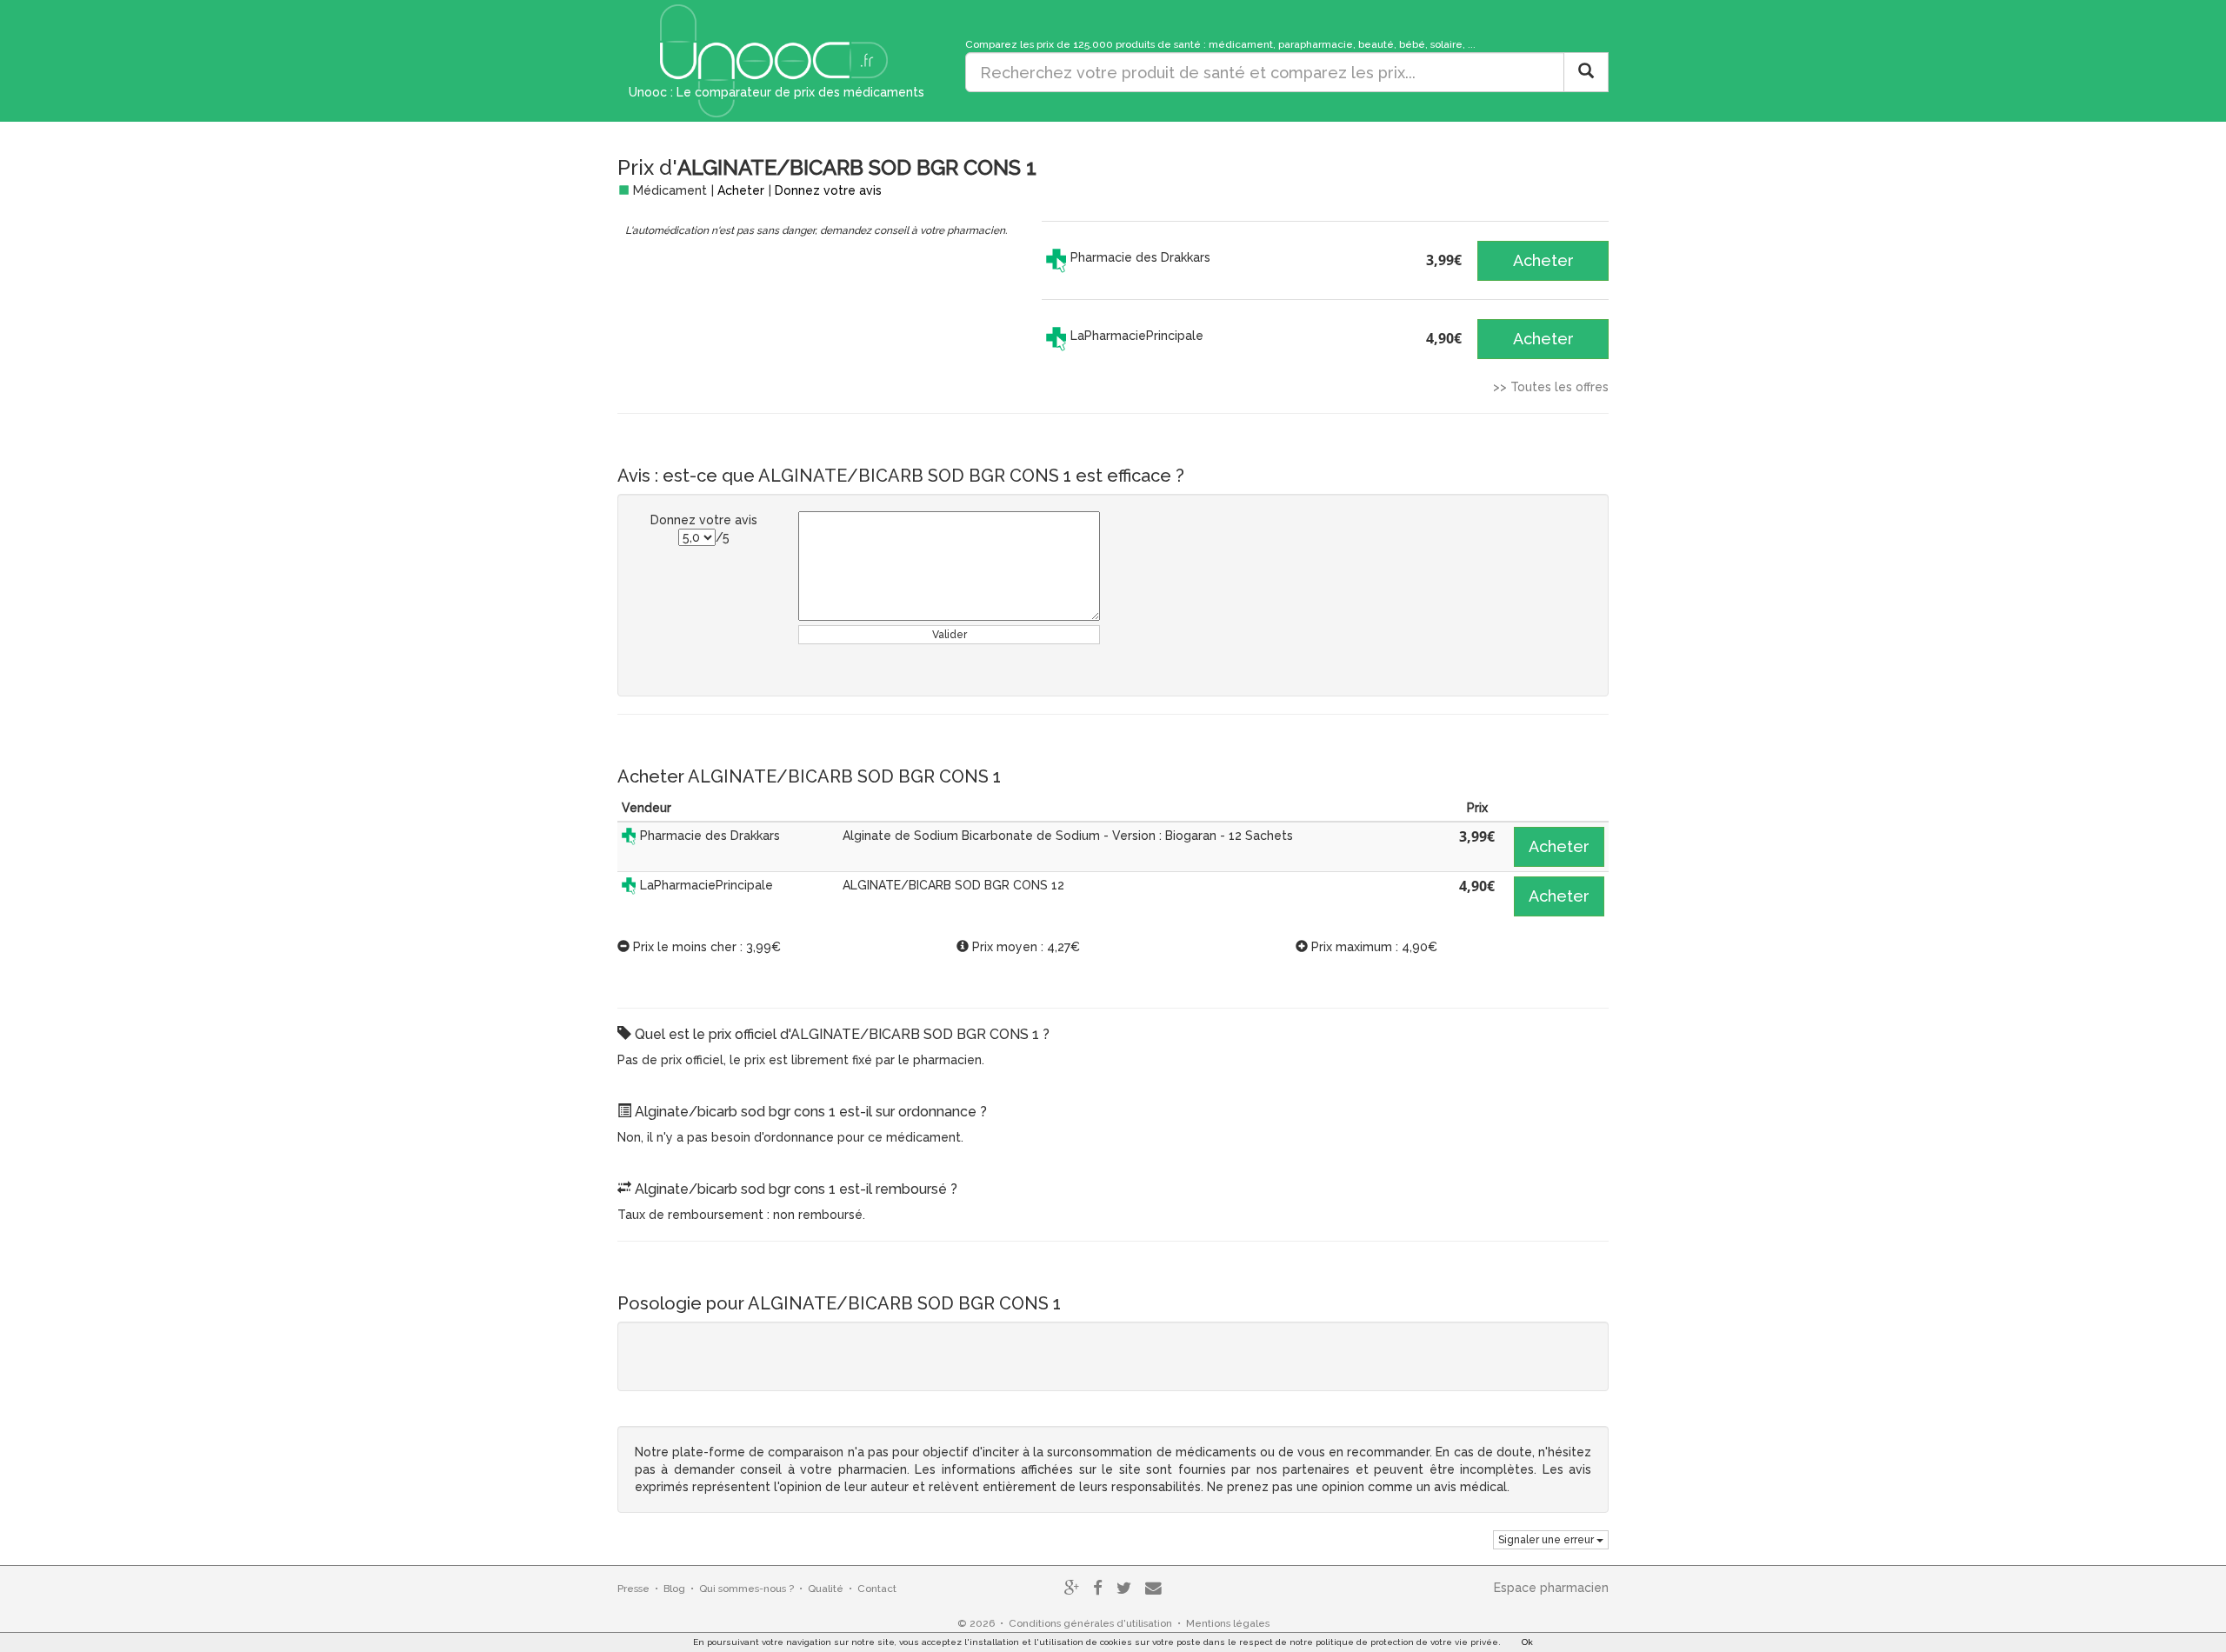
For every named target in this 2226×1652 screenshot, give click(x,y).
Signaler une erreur (1547, 1540)
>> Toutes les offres (1551, 387)
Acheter (741, 190)
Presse (633, 1589)
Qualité (826, 1589)
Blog (674, 1589)
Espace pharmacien (1551, 1588)
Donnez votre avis (828, 190)
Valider (950, 635)
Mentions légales (1228, 1623)
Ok (1527, 1642)
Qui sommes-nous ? (746, 1589)
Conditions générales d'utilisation (1090, 1623)
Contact (877, 1589)
